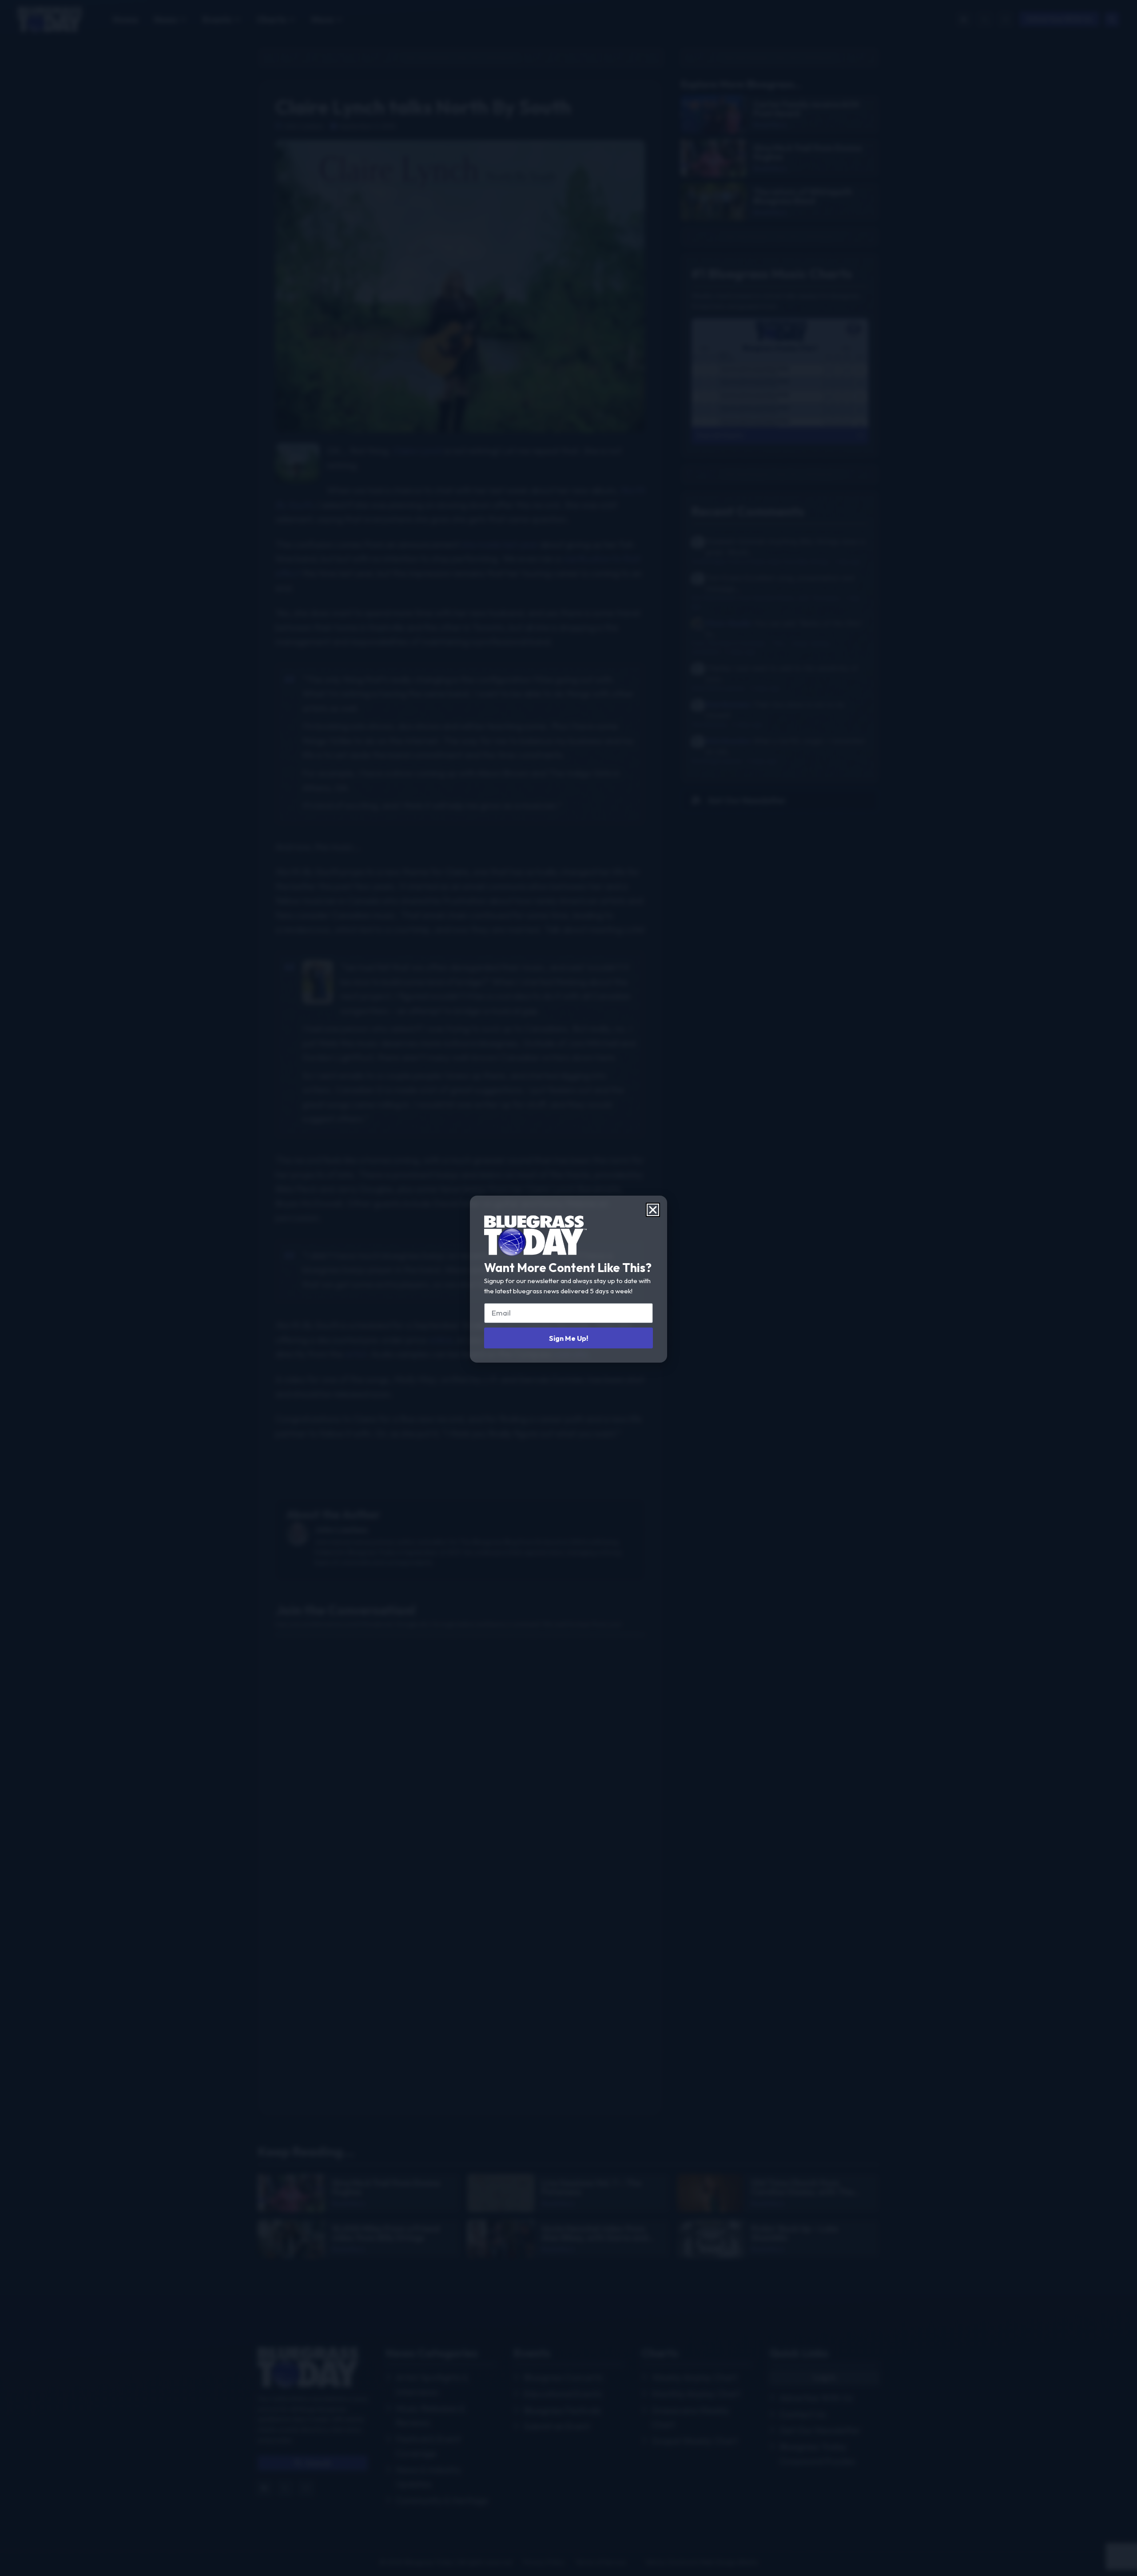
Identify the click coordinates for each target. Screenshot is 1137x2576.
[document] (568, 1288)
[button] (653, 1210)
